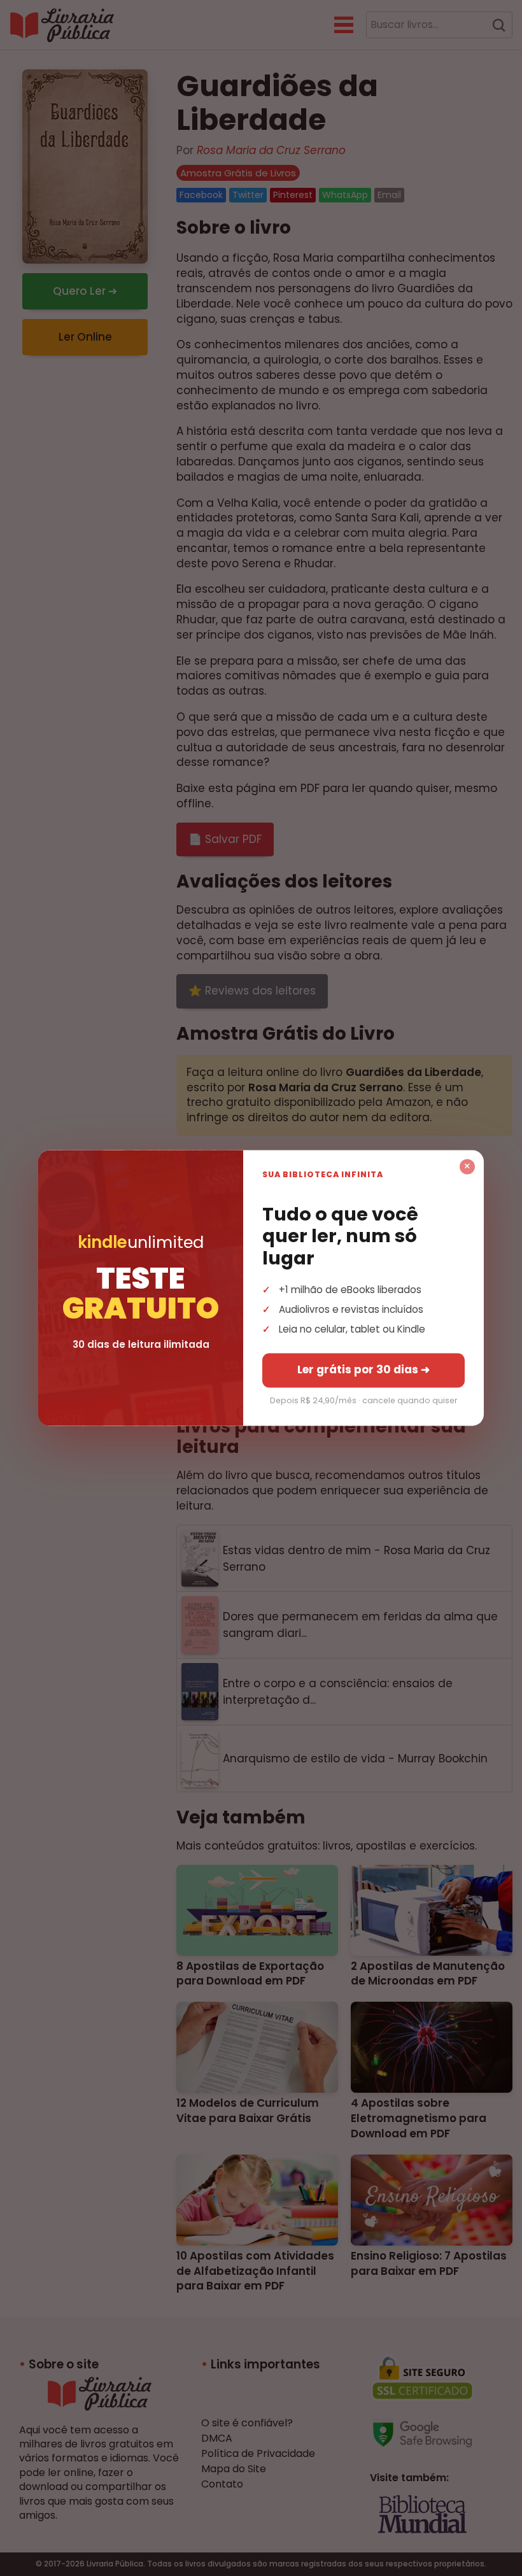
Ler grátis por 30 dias (363, 1370)
